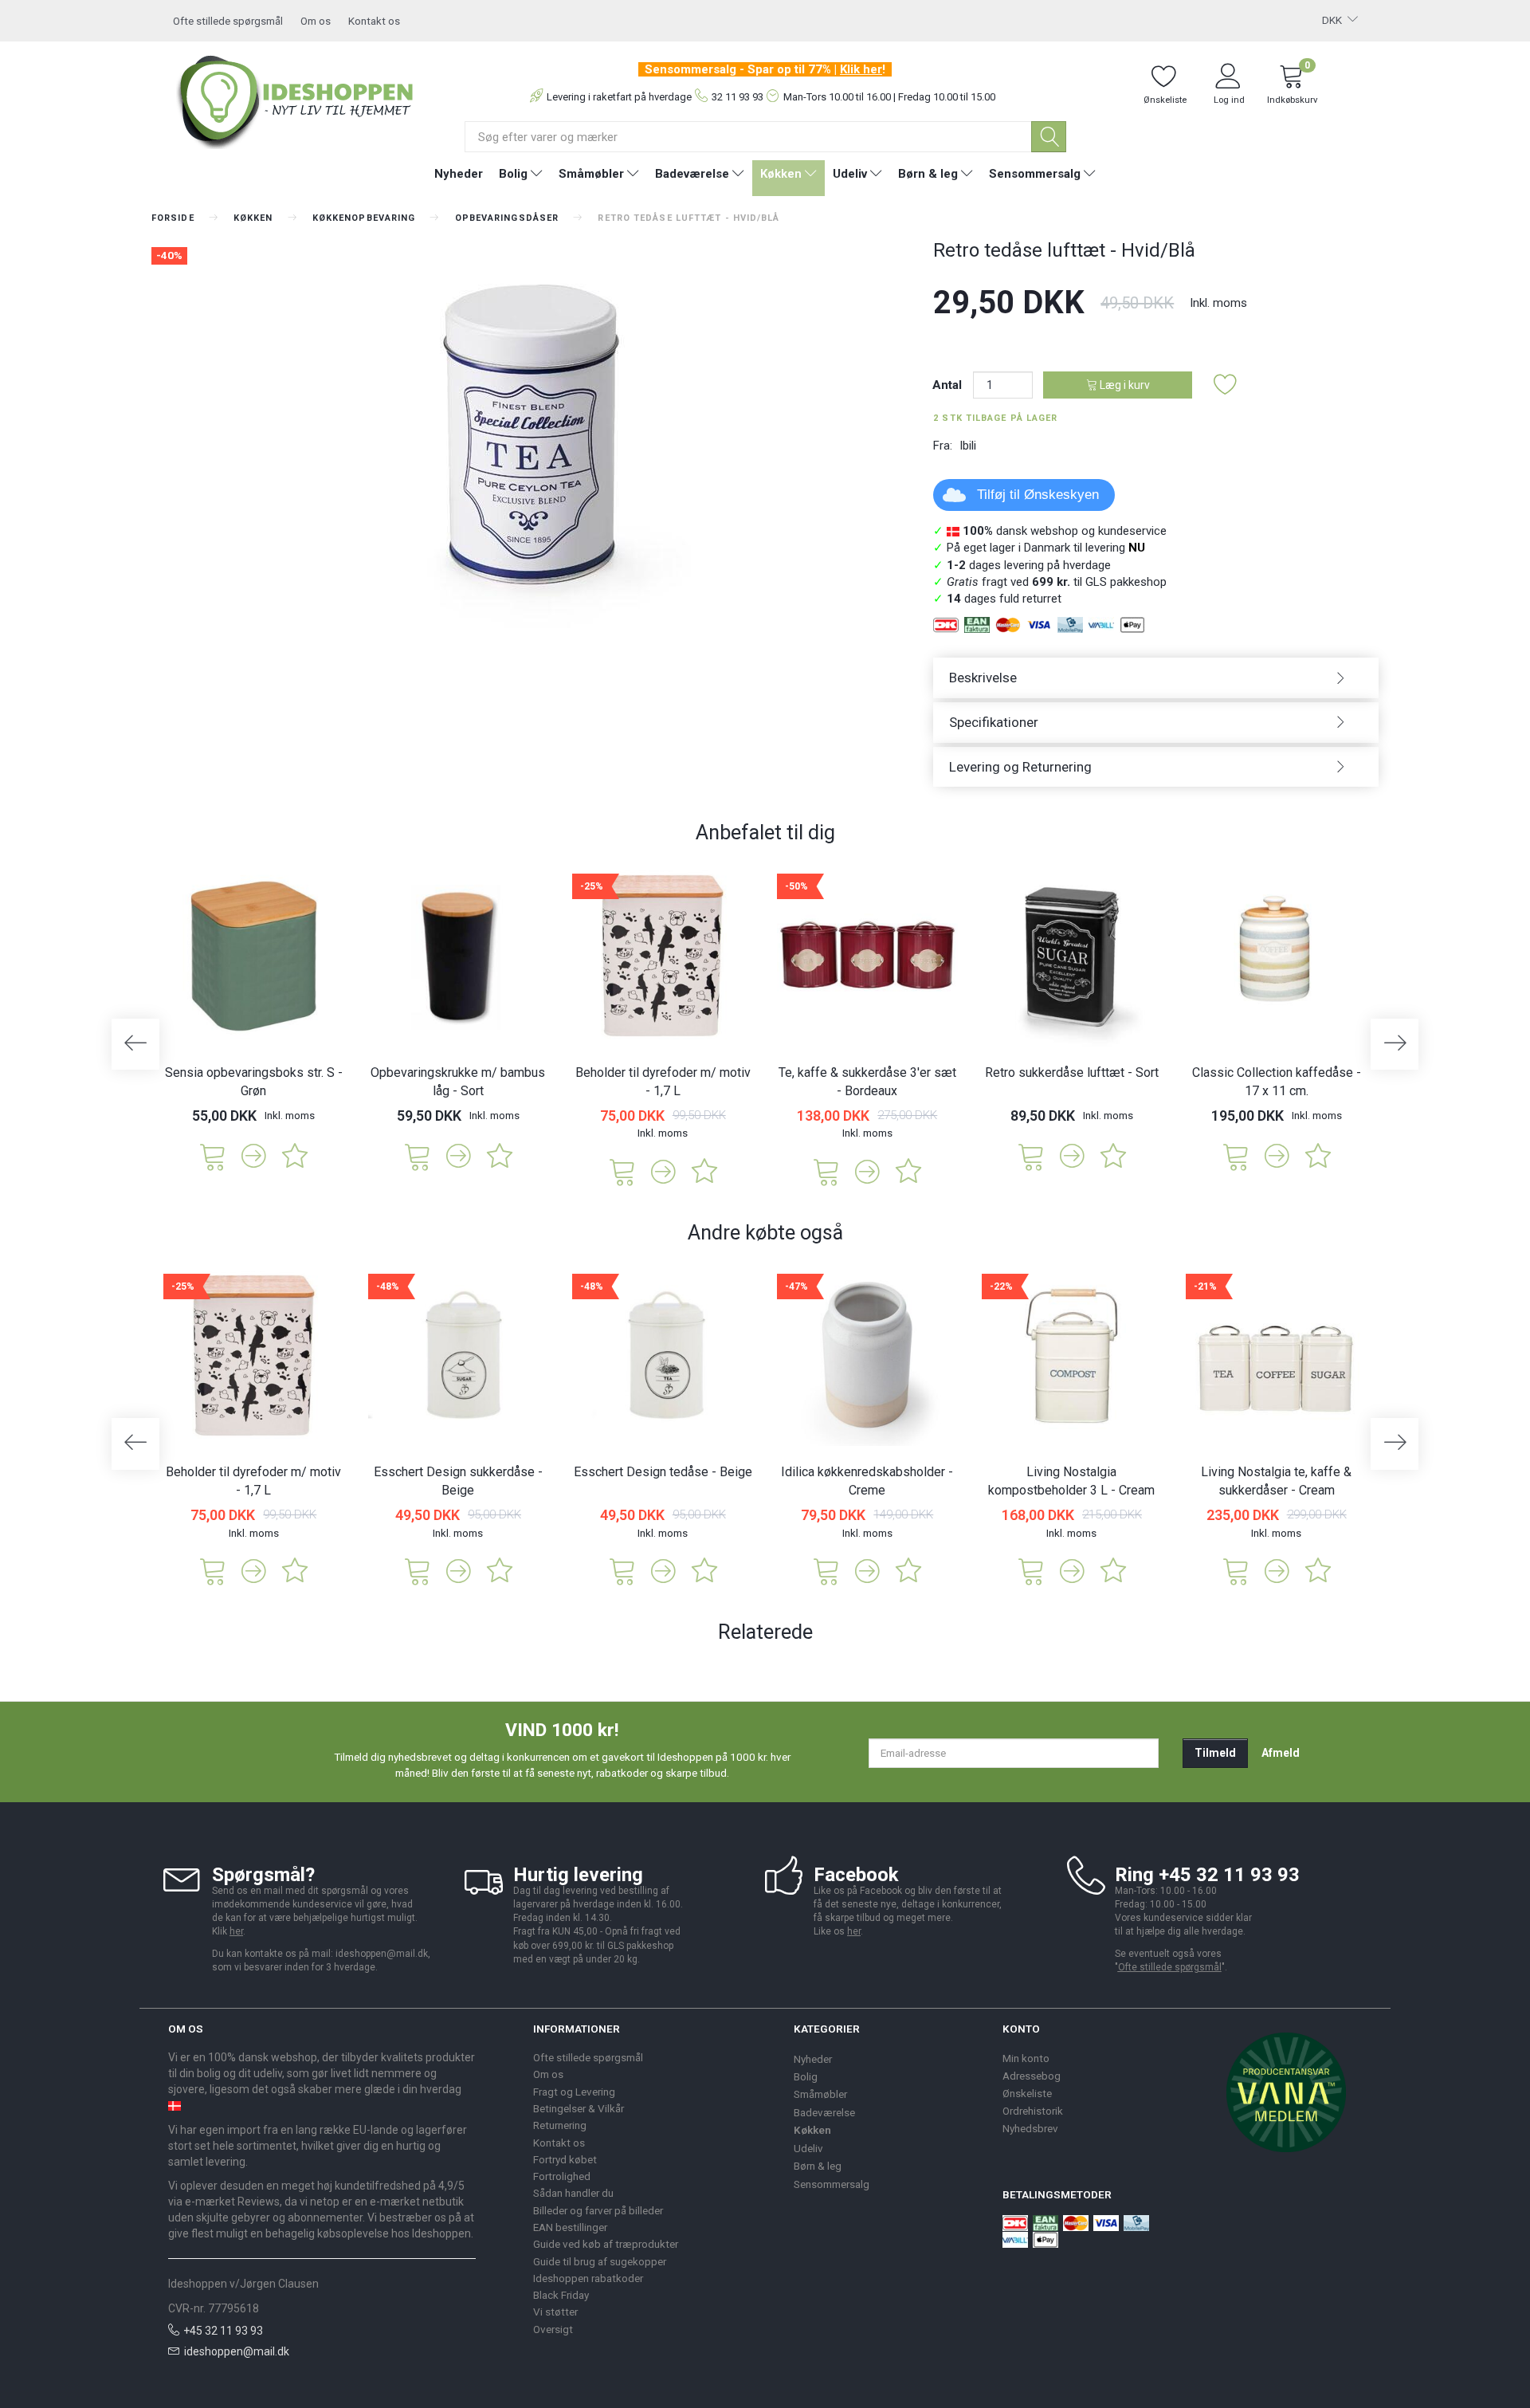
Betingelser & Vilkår (579, 2108)
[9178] (418, 1155)
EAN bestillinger (570, 2227)
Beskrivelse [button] (983, 678)
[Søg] (1049, 137)
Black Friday (561, 2295)
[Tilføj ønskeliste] (1226, 385)
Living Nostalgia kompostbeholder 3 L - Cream (1071, 1481)
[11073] (1236, 1155)
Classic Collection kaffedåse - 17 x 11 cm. (1277, 1082)
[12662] (622, 1570)
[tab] (1156, 678)
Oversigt (553, 2329)
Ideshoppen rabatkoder (588, 2278)
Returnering (560, 2125)
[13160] (622, 1171)
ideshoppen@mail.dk (237, 2351)
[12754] (213, 1155)
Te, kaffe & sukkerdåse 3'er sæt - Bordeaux (867, 1082)
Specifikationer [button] (994, 722)
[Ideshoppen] (296, 100)
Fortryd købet (565, 2159)
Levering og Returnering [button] (1020, 767)
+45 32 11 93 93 (223, 2331)
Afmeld (1281, 1753)
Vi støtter (555, 2312)
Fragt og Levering (574, 2092)
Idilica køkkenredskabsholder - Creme (867, 1481)
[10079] (826, 1171)
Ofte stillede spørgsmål (228, 21)
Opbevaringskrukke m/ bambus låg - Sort (458, 1082)
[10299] (1031, 1155)
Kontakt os (374, 21)
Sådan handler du (573, 2193)
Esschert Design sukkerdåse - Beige (458, 1481)
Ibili (968, 446)
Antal (949, 385)
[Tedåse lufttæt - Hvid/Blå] (530, 438)
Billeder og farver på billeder (598, 2210)
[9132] (1236, 1570)
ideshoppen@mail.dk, (383, 1954)
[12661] (418, 1570)
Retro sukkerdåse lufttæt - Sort (1072, 1072)
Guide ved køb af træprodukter (606, 2244)
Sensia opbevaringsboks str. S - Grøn (254, 1082)
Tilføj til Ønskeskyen (1038, 495)
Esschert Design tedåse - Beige (663, 1472)
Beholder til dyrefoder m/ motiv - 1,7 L (663, 1082)
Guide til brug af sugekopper (600, 2261)
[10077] (1031, 1570)
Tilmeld (1215, 1753)
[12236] (826, 1570)
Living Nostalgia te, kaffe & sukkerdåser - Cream (1276, 1481)
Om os (316, 21)
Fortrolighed (562, 2176)
